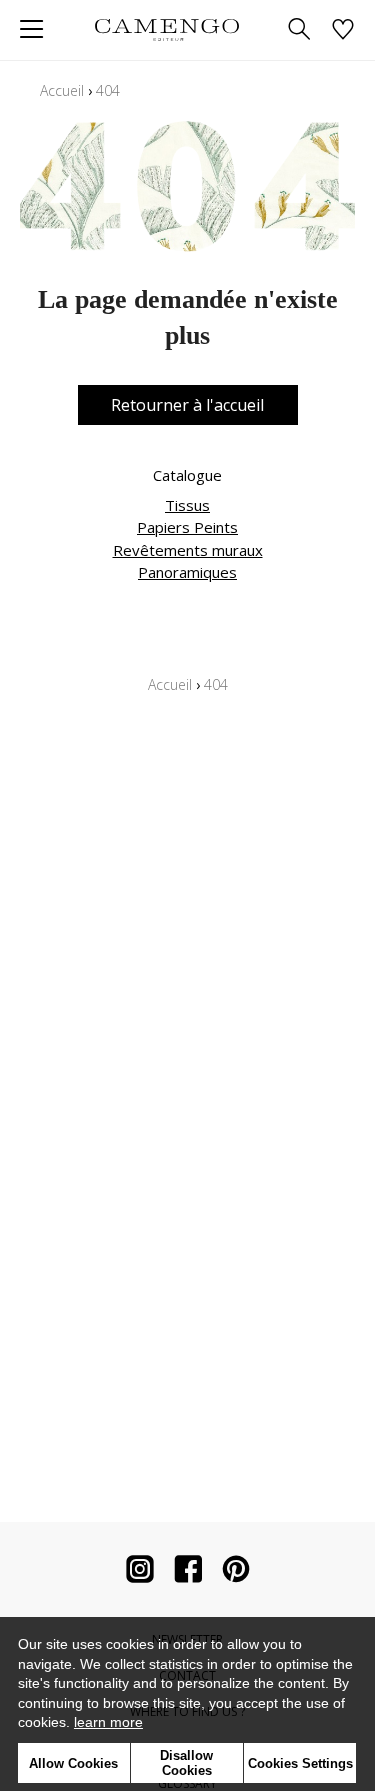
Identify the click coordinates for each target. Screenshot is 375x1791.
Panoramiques (187, 572)
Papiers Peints (187, 527)
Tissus (187, 505)
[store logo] (167, 29)
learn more (108, 1722)
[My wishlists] (343, 30)
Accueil (62, 90)
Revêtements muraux (188, 550)
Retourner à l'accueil (187, 405)
